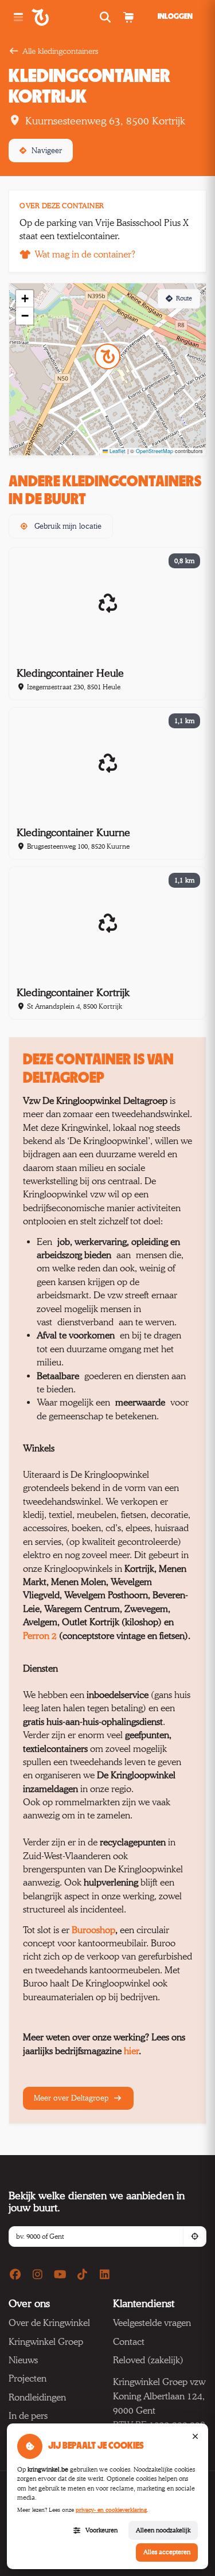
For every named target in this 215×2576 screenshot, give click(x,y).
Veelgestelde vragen (152, 2323)
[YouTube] (60, 2275)
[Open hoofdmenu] (18, 17)
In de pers (28, 2416)
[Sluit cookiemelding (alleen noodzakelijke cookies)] (195, 2437)
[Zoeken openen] (106, 17)
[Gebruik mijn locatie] (194, 2237)
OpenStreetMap (155, 451)
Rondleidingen (37, 2397)
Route (184, 298)
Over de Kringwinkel (49, 2323)
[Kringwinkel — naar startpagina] (53, 17)
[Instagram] (38, 2275)
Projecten (28, 2378)
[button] (107, 356)
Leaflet (117, 451)
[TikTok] (83, 2275)
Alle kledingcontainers (60, 51)
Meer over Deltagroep (72, 2098)
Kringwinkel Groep (46, 2342)
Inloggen (175, 17)
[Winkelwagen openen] (128, 17)
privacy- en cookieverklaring (111, 2510)
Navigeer (47, 150)
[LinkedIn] (105, 2275)
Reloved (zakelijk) (148, 2360)
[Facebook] (15, 2275)
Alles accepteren (167, 2552)
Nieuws (23, 2360)
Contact (129, 2342)
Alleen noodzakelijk (163, 2530)
